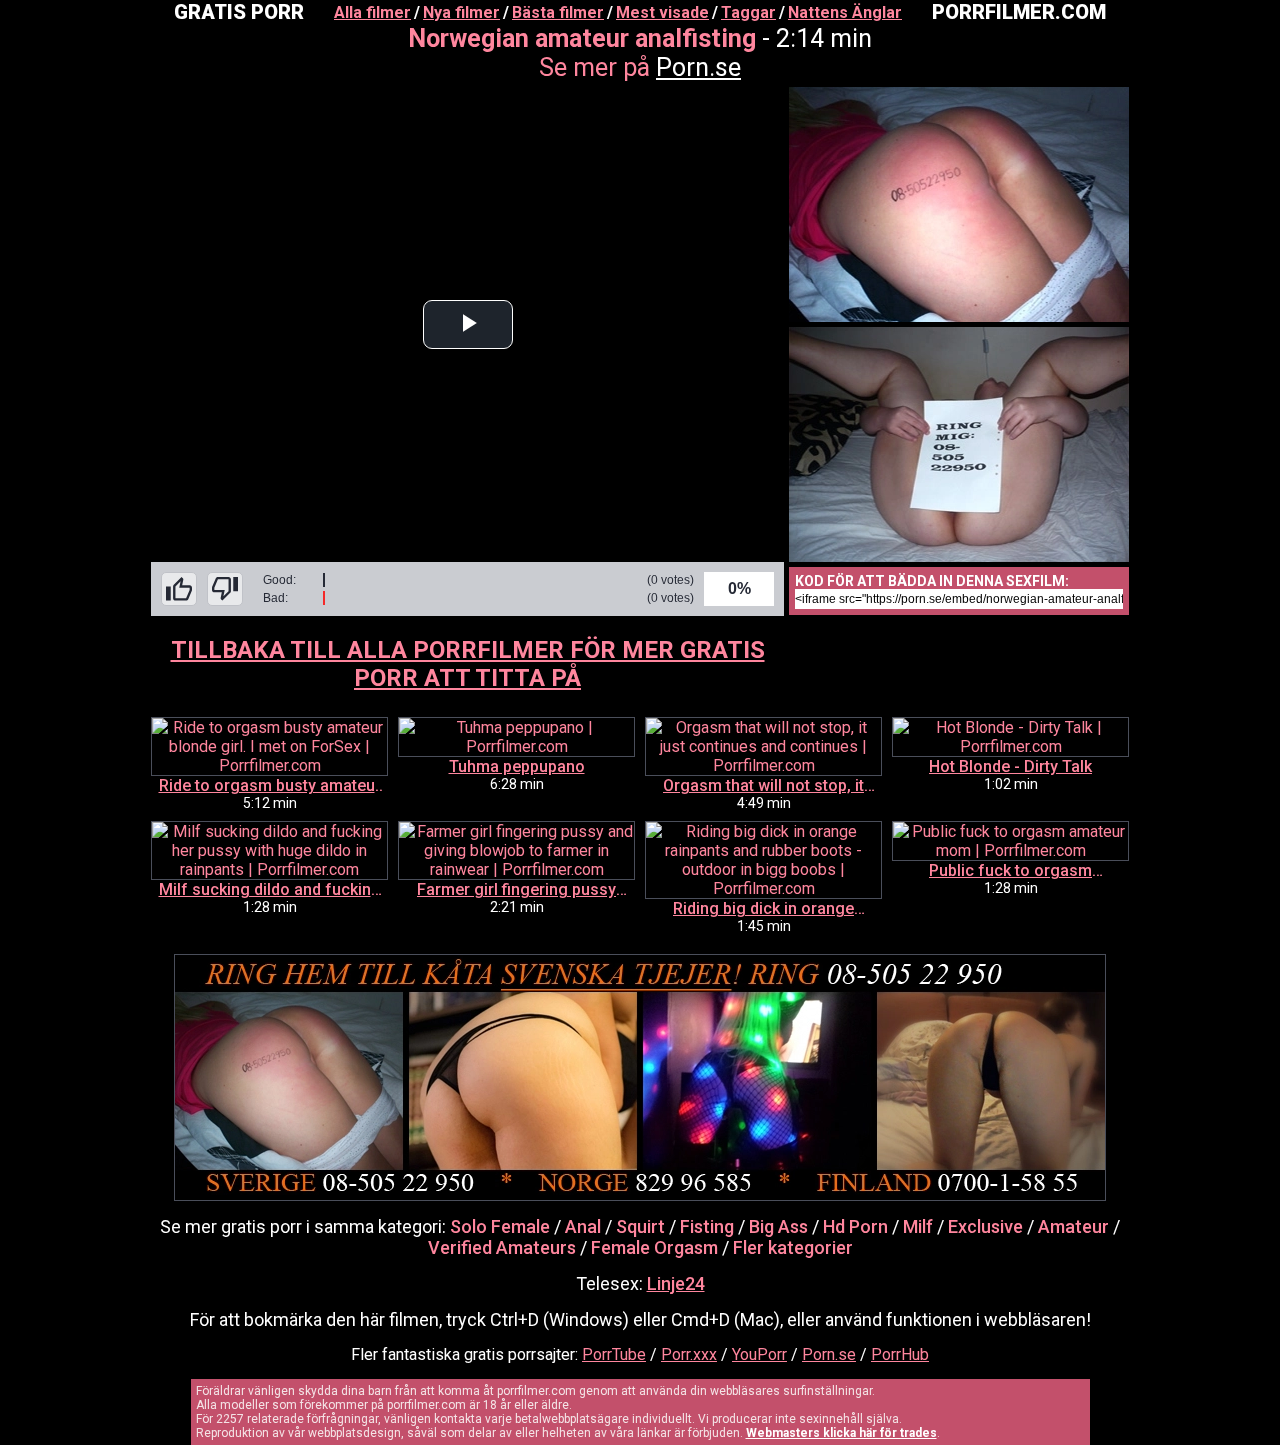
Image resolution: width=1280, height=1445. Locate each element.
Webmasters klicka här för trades (841, 1433)
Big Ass (778, 1226)
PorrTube (614, 1354)
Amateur (1073, 1226)
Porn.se (698, 67)
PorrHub (900, 1354)
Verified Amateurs (502, 1247)
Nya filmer (461, 12)
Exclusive (985, 1226)
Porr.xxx (689, 1354)
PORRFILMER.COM (1019, 12)
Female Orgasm (654, 1247)
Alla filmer (372, 12)
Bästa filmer (558, 12)
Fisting (707, 1226)
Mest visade (662, 12)
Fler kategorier (793, 1247)
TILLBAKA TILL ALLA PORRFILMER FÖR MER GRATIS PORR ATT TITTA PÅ (468, 664)
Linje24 (676, 1283)
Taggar (748, 12)
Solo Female (500, 1226)
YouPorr (759, 1354)
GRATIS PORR (239, 12)
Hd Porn (855, 1226)
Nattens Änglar (845, 12)
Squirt (640, 1226)
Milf (918, 1226)
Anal (583, 1226)
